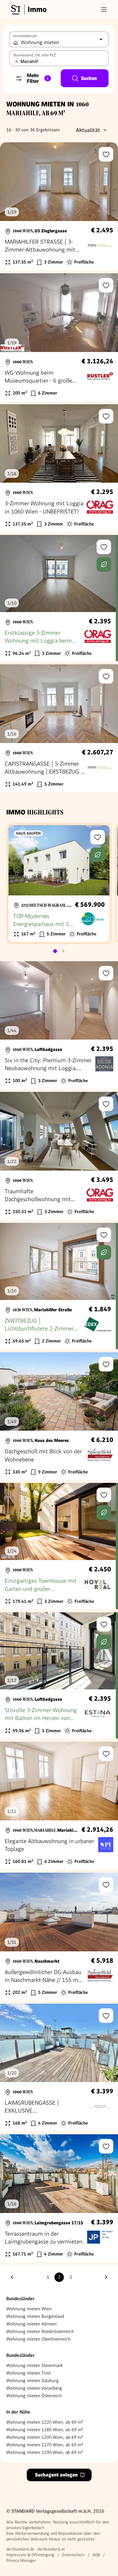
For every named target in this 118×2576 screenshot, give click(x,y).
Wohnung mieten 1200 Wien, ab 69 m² (45, 2437)
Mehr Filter (38, 78)
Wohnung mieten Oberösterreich (38, 2339)
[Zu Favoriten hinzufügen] (106, 154)
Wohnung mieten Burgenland (35, 2316)
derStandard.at (51, 2549)
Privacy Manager (21, 2560)
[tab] (55, 951)
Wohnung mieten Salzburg (32, 2380)
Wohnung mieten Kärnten (31, 2324)
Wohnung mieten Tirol (28, 2373)
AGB (96, 2555)
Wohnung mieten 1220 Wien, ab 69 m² (45, 2422)
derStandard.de (20, 2549)
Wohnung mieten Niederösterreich (40, 2331)
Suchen (89, 78)
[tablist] (59, 951)
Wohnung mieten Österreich (34, 2396)
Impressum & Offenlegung (30, 2555)
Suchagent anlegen (56, 2475)
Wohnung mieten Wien (29, 2309)
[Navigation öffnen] (104, 9)
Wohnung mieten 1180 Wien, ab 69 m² (45, 2430)
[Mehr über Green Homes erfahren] (104, 565)
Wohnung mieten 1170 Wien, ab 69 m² (45, 2445)
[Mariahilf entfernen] (17, 61)
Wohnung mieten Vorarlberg (34, 2388)
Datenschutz (73, 2555)
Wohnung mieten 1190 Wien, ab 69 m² (45, 2452)
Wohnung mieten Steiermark (34, 2365)
